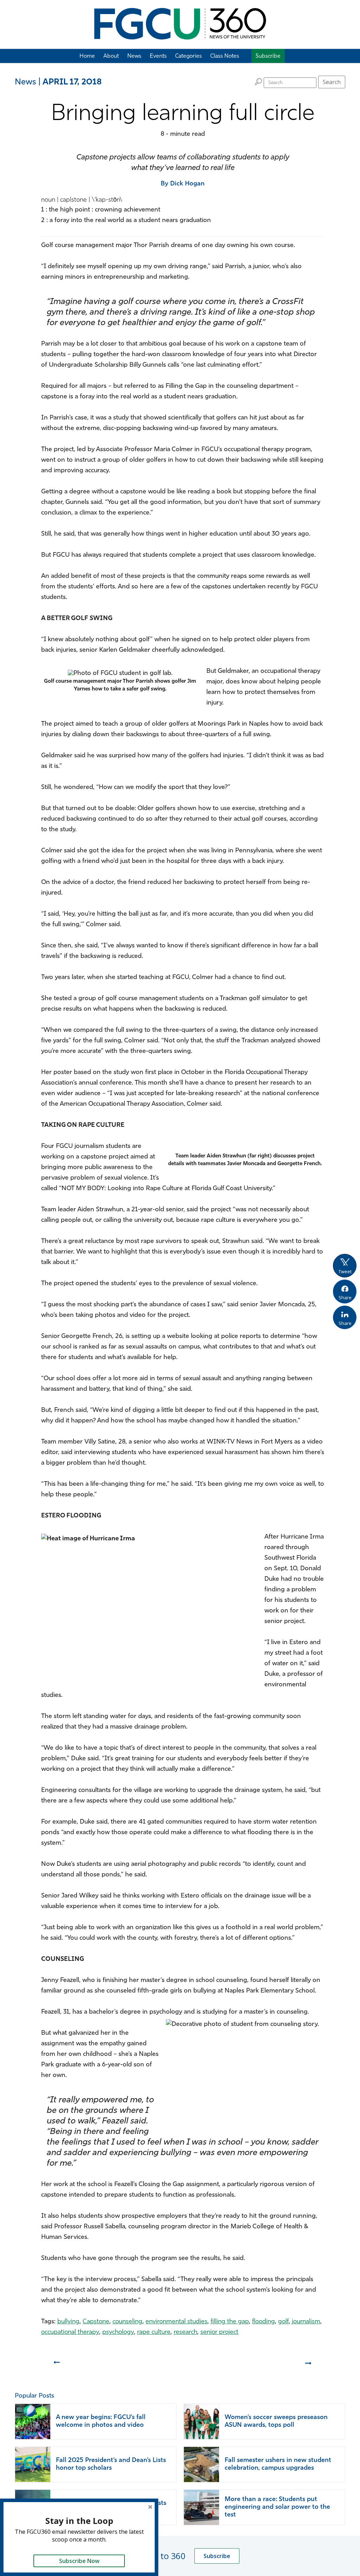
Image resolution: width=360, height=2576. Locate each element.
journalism (306, 2322)
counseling (127, 2322)
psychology (118, 2332)
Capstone (96, 2322)
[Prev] (56, 2366)
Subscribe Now (79, 2561)
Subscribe (217, 2556)
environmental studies (176, 2322)
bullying (68, 2322)
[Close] (150, 2507)
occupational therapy (70, 2332)
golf (283, 2322)
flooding (263, 2322)
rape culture (154, 2332)
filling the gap (230, 2322)
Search (332, 82)
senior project (219, 2332)
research (185, 2332)
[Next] (309, 2366)
